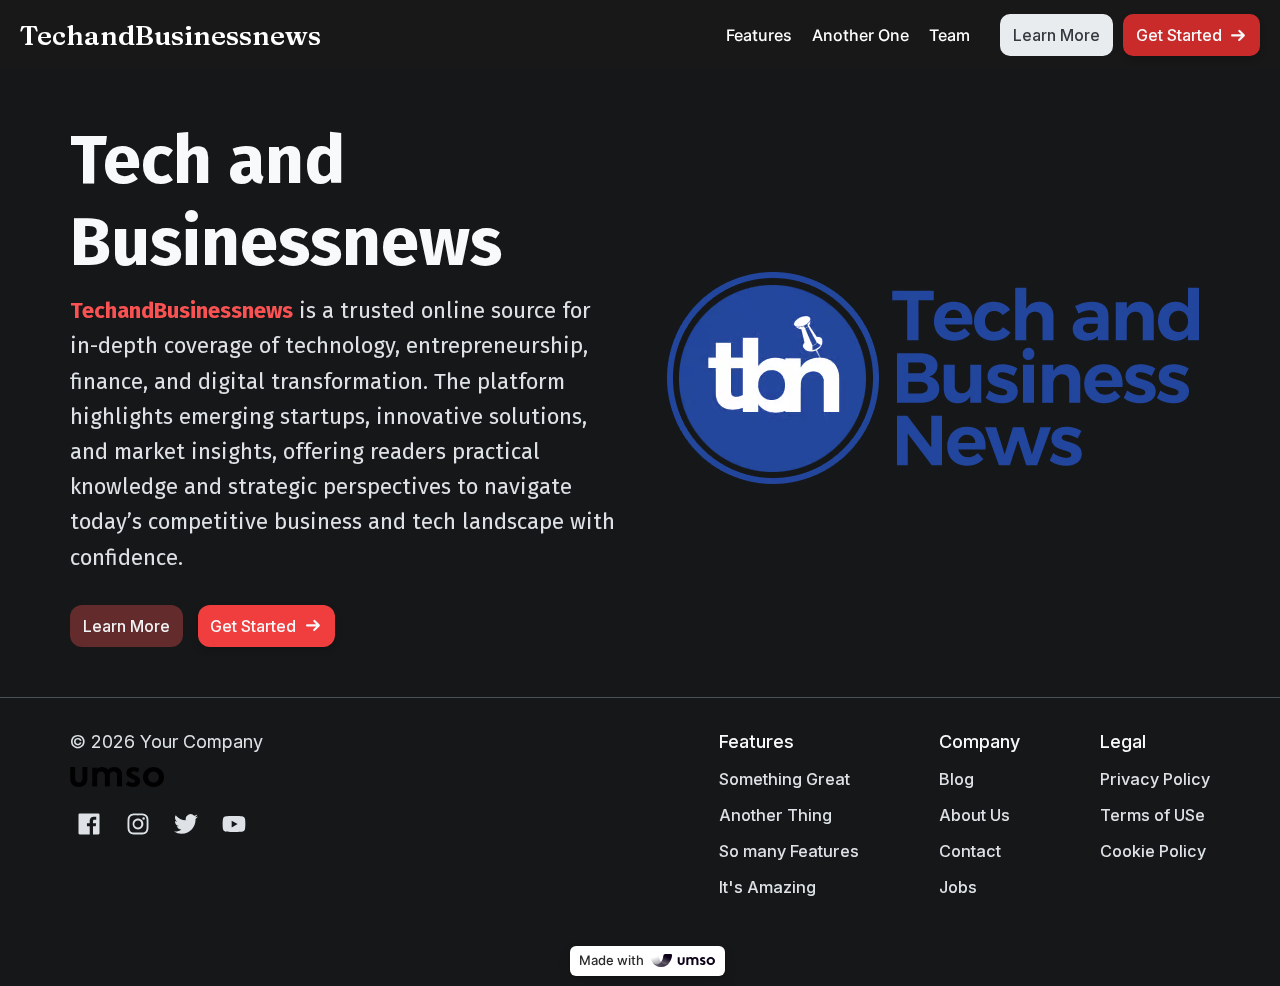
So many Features (789, 851)
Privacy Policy (1155, 779)
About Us (974, 815)
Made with (611, 960)
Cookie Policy (1153, 851)
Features (759, 35)
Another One (860, 35)
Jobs (958, 887)
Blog (956, 779)
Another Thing (775, 815)
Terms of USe (1152, 815)
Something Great (784, 779)
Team (949, 35)
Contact (970, 851)
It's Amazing (767, 887)
